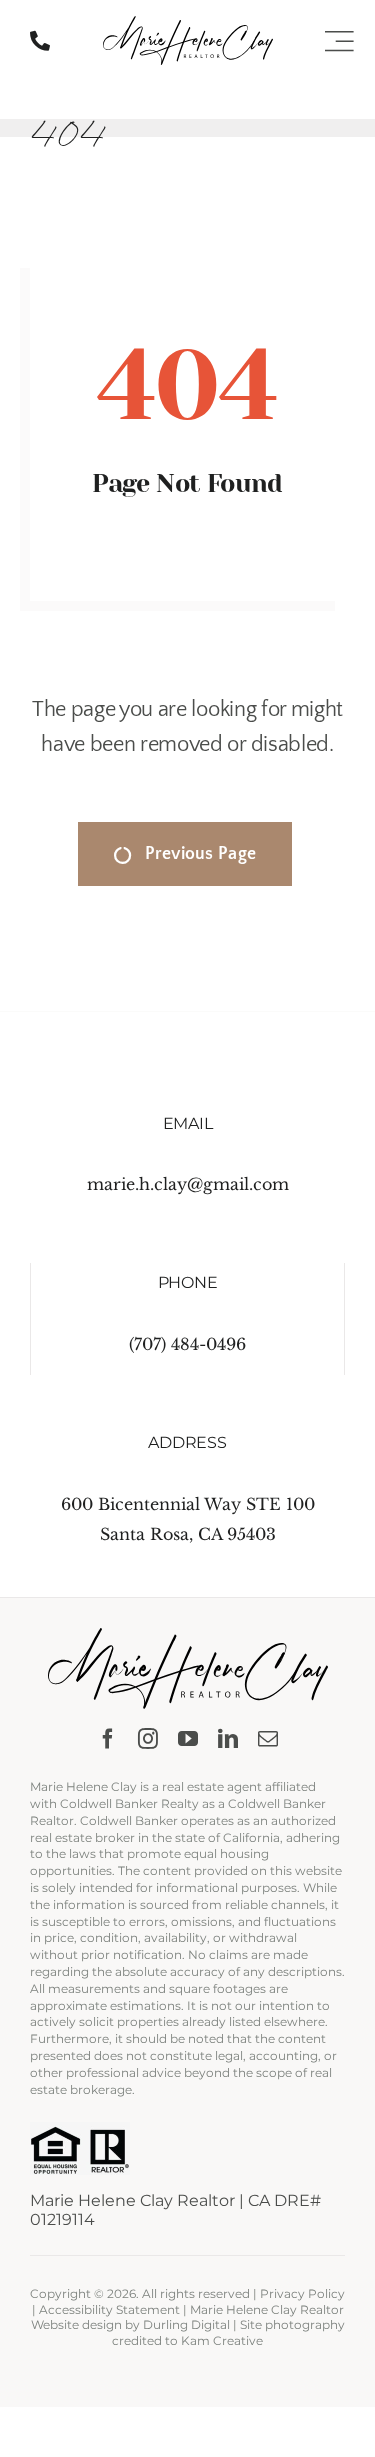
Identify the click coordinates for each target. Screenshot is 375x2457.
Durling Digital (186, 2324)
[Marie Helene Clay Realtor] (188, 24)
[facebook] (108, 1739)
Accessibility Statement (109, 2309)
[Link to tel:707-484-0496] (40, 41)
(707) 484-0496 (187, 1344)
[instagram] (148, 1739)
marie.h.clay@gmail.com (188, 1184)
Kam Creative (222, 2340)
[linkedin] (228, 1739)
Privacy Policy (302, 2293)
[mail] (268, 1739)
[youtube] (188, 1739)
